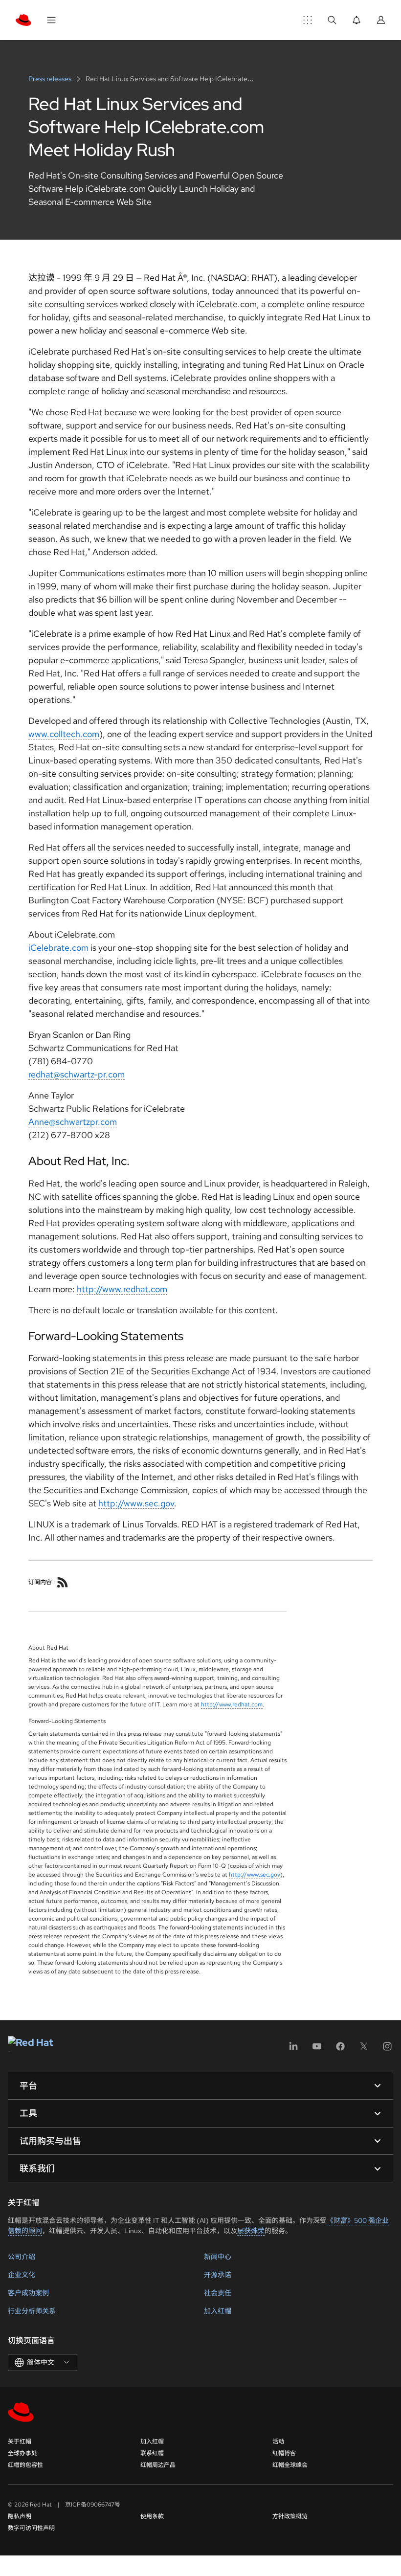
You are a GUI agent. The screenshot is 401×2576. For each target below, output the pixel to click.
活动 (278, 2442)
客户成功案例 (28, 2293)
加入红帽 (218, 2311)
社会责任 (218, 2293)
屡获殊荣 (251, 2231)
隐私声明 (20, 2516)
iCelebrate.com (58, 948)
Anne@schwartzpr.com (73, 1122)
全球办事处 (22, 2453)
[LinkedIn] (293, 2050)
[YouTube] (317, 2050)
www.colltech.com (64, 734)
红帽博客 (284, 2453)
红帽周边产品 (158, 2465)
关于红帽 (20, 2442)
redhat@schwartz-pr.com (77, 1074)
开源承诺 (218, 2275)
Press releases (51, 79)
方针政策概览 (290, 2516)
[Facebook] (340, 2050)
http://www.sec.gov (136, 1503)
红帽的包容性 (25, 2465)
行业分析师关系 (32, 2311)
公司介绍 (22, 2257)
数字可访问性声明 (31, 2528)
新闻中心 (218, 2257)
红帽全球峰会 (290, 2465)
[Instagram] (387, 2050)
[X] (364, 2050)
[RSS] (63, 1582)
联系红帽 (152, 2453)
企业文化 (22, 2275)
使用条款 (152, 2516)
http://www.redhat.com (122, 1289)
